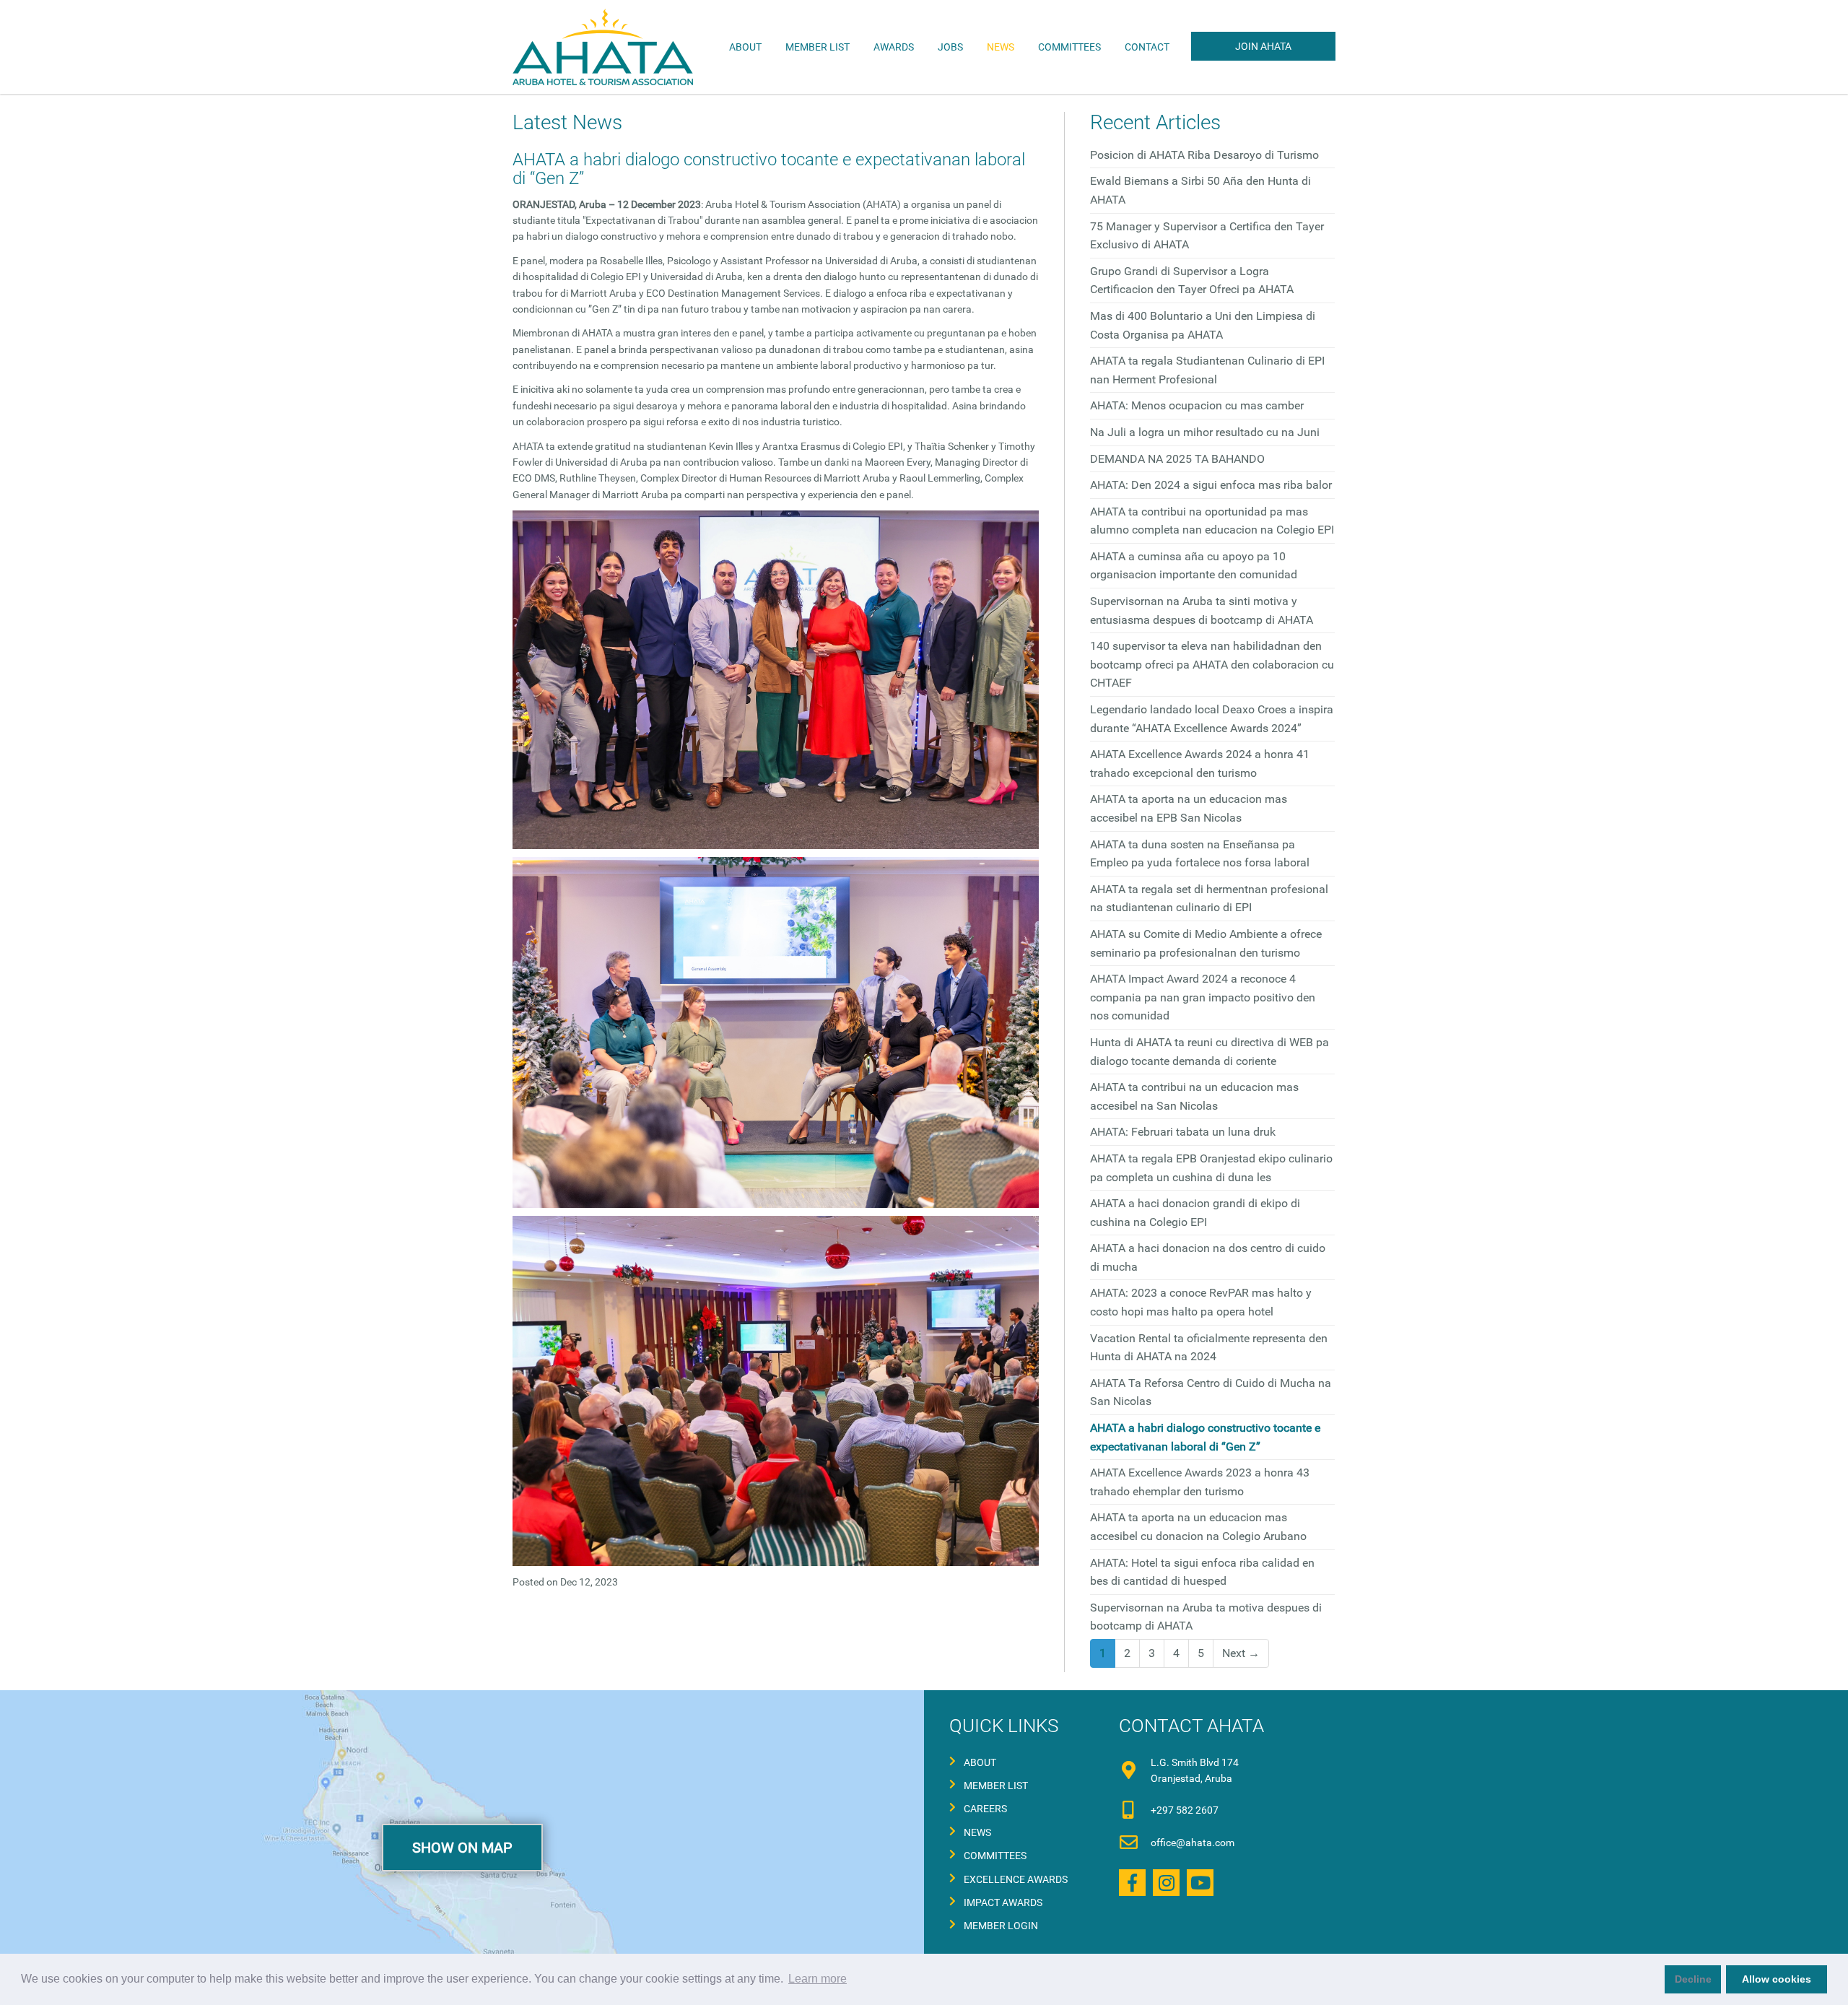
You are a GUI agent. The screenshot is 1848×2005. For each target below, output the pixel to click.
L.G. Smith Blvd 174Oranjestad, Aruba (1195, 1770)
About (980, 1762)
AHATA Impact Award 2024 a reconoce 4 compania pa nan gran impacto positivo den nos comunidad (1203, 997)
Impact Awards (1003, 1902)
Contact (1147, 47)
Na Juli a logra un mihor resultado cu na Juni (1205, 432)
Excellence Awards (1016, 1879)
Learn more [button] (818, 1979)
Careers (985, 1809)
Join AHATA (1263, 46)
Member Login (1001, 1926)
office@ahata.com (1193, 1843)
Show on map (462, 1848)
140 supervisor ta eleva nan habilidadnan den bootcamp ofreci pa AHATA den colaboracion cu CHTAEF (1212, 664)
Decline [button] (1693, 1979)
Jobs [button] (950, 47)
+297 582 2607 (1185, 1810)
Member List (818, 47)
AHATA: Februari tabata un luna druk (1183, 1132)
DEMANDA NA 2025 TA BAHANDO (1177, 459)
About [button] (745, 47)
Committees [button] (1069, 47)
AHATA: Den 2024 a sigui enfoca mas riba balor (1211, 485)
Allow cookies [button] (1777, 1979)
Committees (995, 1856)
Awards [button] (894, 47)
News (1001, 47)
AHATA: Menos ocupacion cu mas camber (1197, 405)
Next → (1241, 1653)
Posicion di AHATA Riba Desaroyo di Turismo (1204, 155)
